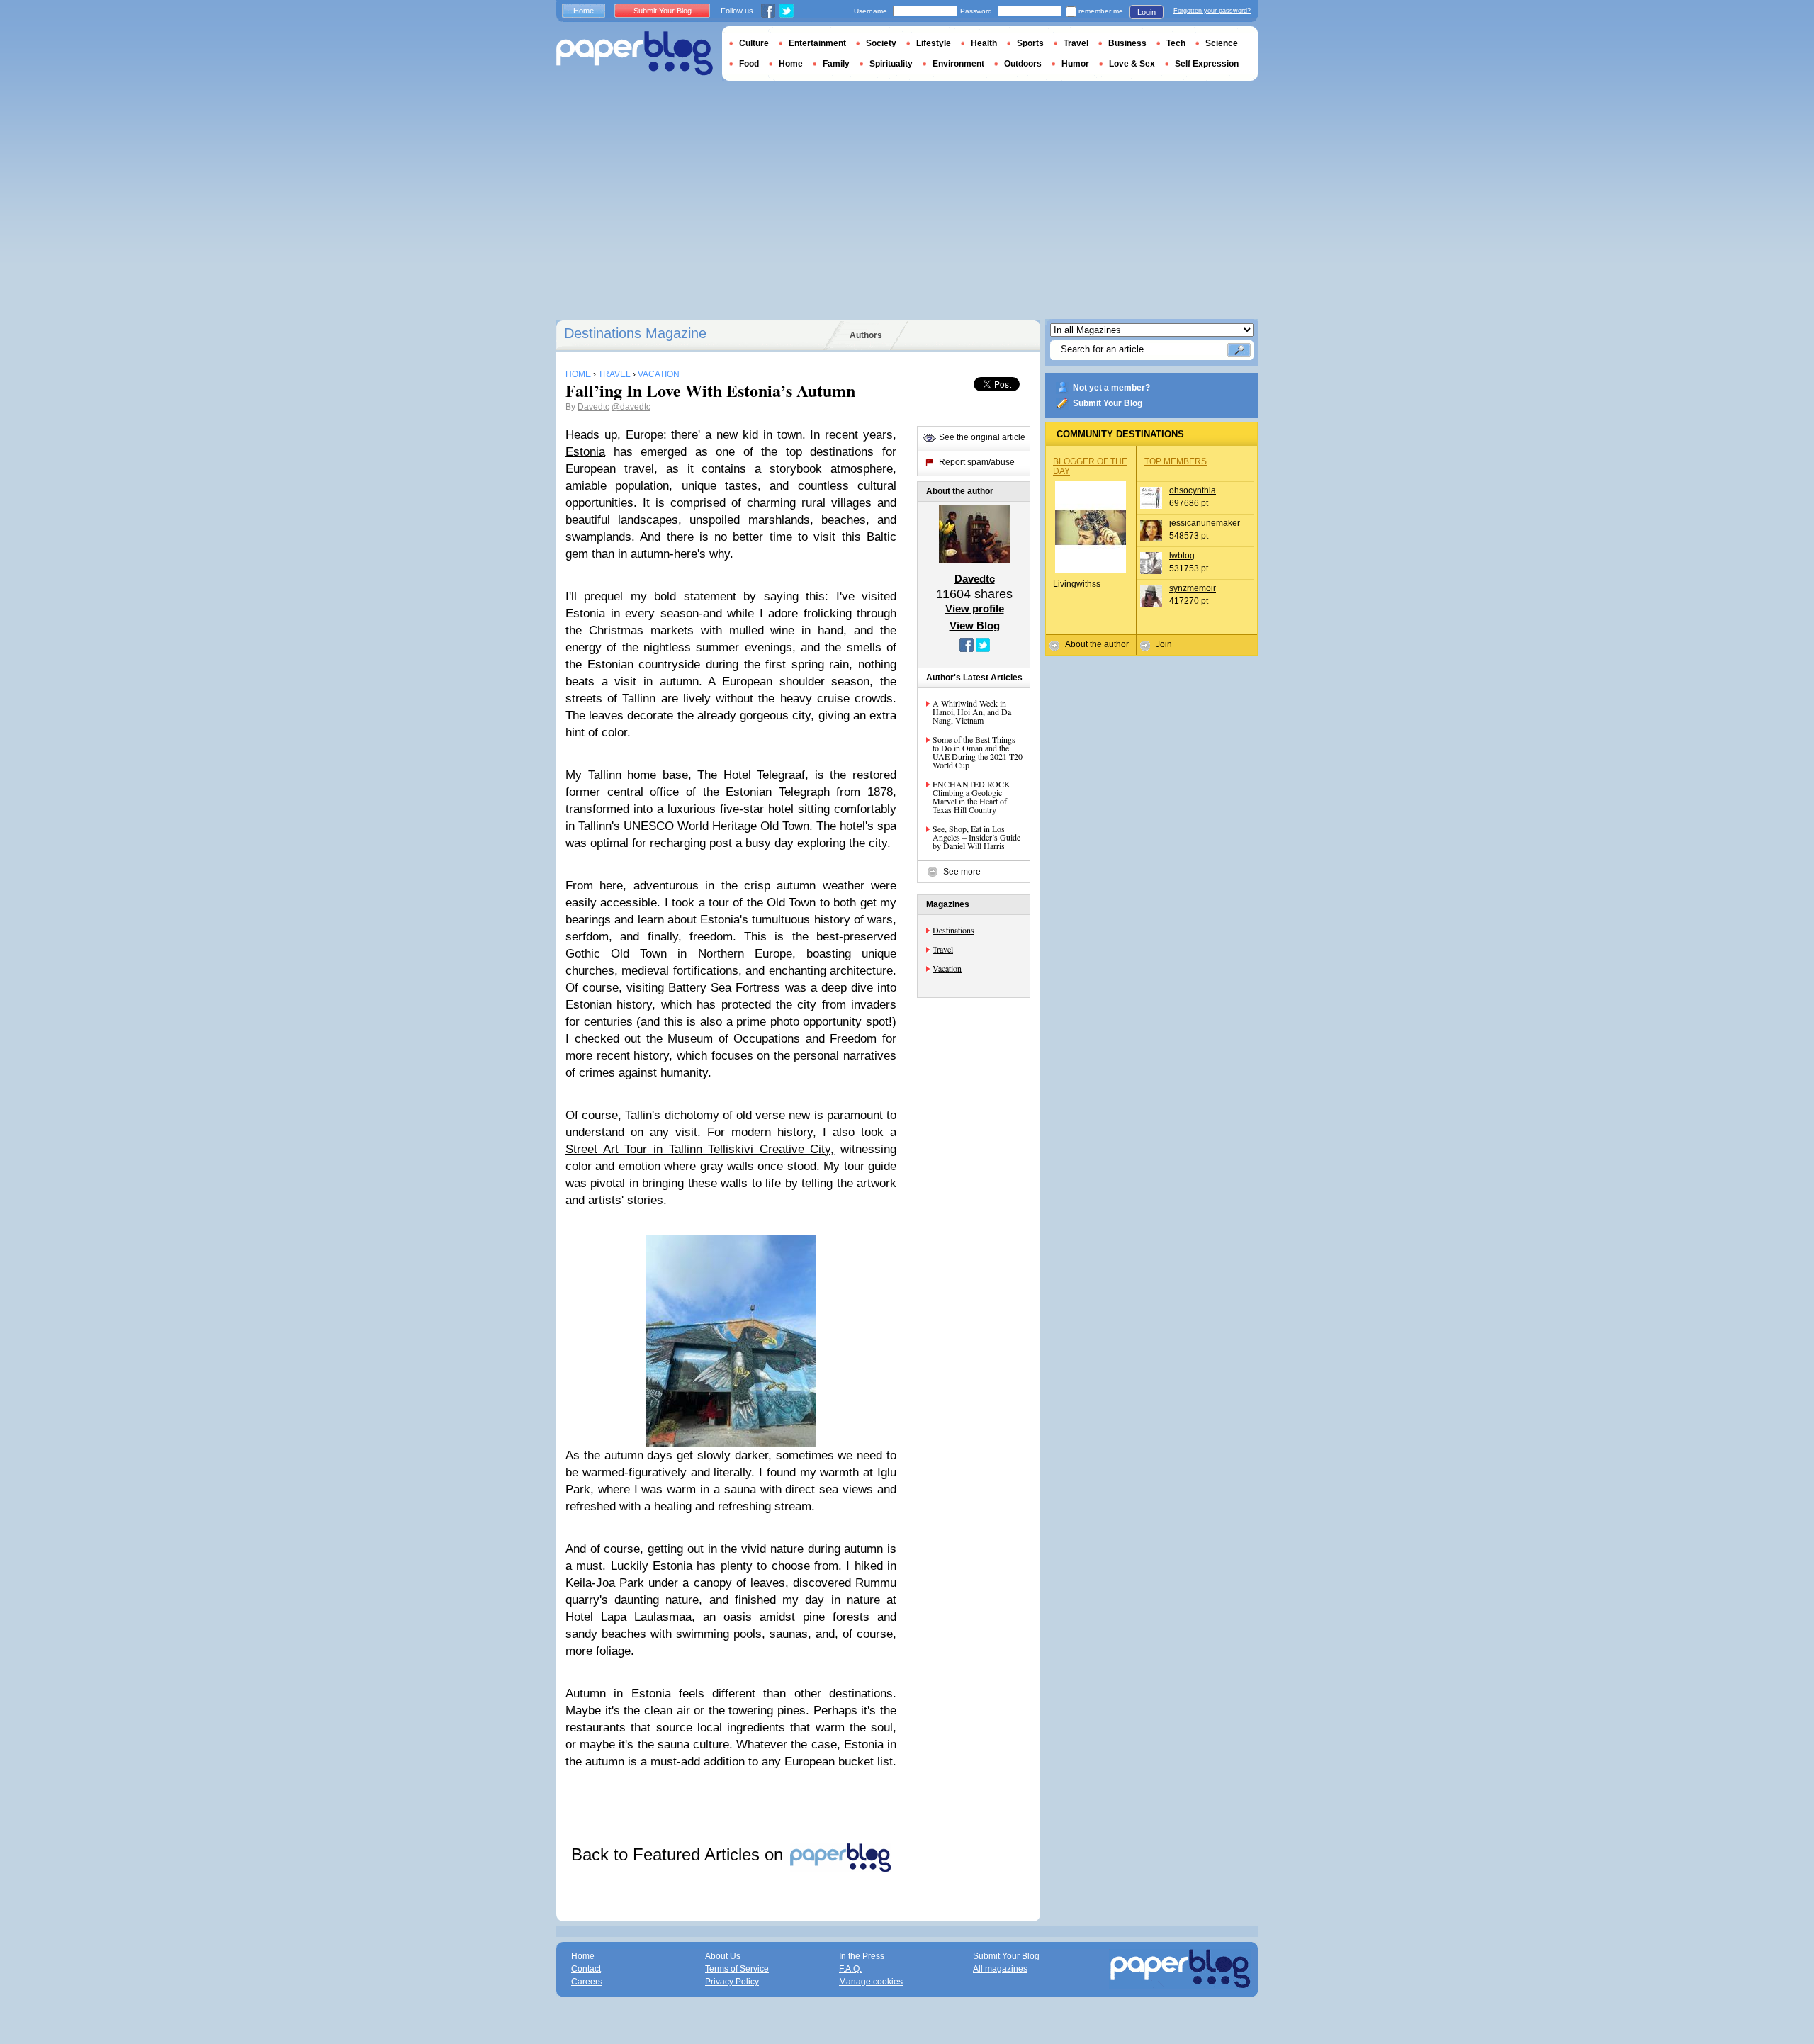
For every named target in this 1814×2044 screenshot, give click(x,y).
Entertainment (817, 43)
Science (1222, 43)
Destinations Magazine (635, 333)
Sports (1030, 43)
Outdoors (1023, 64)
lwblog (1182, 556)
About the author (1097, 644)
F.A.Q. (850, 1969)
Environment (958, 64)
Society (881, 43)
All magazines (1000, 1969)
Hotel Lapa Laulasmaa (629, 1617)
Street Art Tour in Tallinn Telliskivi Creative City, (700, 1149)
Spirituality (891, 64)
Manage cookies (871, 1982)
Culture (754, 43)
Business (1127, 43)
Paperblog (635, 54)
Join (1164, 644)
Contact (586, 1969)
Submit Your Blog (1108, 403)
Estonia (585, 452)
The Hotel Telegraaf (751, 775)
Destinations (953, 930)
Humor (1075, 64)
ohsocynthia (1193, 490)
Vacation (947, 968)
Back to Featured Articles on (680, 1854)
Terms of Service (737, 1969)
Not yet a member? (1111, 388)
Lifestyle (934, 43)
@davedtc (631, 407)
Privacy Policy (732, 1982)
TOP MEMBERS (1176, 461)
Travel (943, 949)
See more (962, 872)
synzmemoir (1193, 588)
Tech (1176, 43)
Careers (587, 1982)
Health (984, 43)
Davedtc (593, 407)
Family (836, 64)
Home (584, 11)
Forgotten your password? (1212, 11)
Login (1147, 12)
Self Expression (1207, 64)
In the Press (862, 1956)
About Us (723, 1956)
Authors (866, 335)
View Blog (975, 625)
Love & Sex (1132, 64)
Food (749, 64)
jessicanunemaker (1205, 523)
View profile (975, 608)
